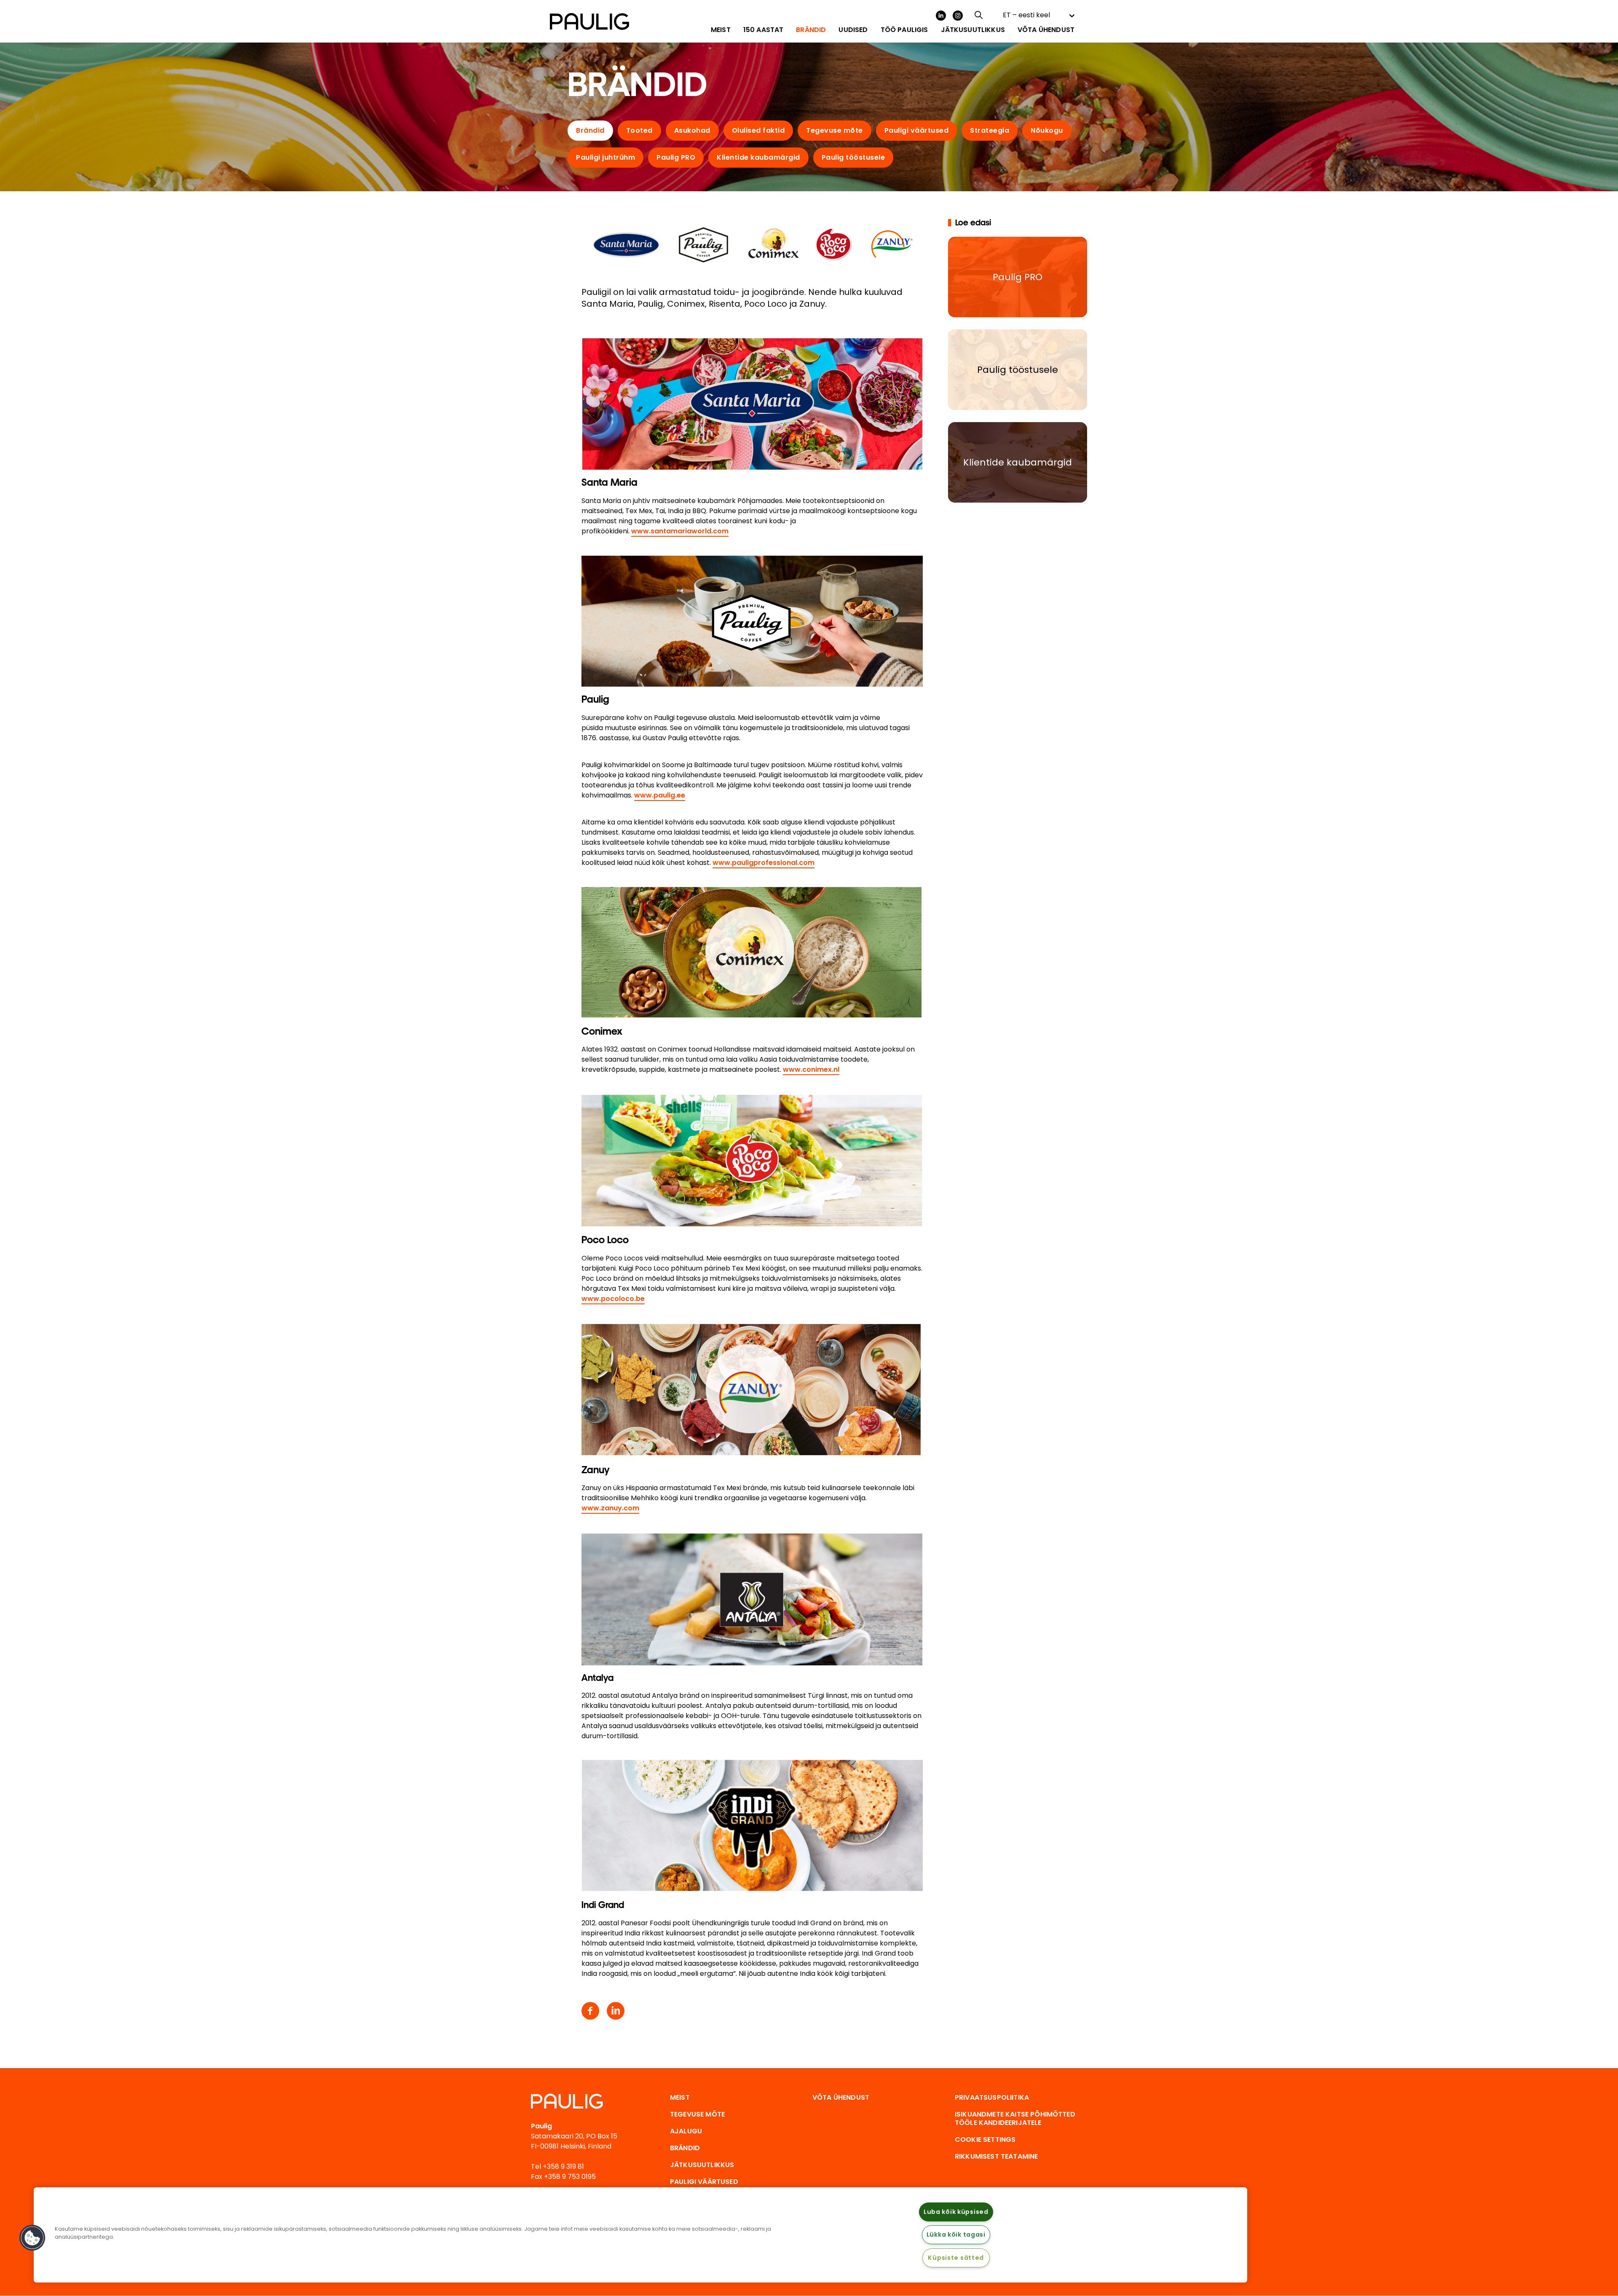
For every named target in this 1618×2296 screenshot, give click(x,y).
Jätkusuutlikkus (702, 2165)
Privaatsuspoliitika (992, 2097)
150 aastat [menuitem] (763, 30)
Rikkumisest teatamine (996, 2156)
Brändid (590, 130)
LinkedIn (941, 16)
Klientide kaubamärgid (758, 157)
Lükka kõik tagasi (956, 2234)
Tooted (639, 130)
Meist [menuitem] (721, 30)
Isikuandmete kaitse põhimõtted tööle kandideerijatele (1015, 2118)
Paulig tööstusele (853, 157)
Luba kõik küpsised (956, 2212)
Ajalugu (686, 2131)
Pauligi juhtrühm (605, 157)
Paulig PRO (676, 157)
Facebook (590, 2011)
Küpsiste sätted (956, 2258)
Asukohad (692, 130)
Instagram (958, 16)
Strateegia (990, 130)
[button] (32, 2238)
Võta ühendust (841, 2097)
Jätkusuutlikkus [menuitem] (973, 30)
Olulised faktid (758, 130)
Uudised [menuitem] (853, 30)
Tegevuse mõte (834, 130)
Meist (680, 2097)
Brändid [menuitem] (811, 30)
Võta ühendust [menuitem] (1046, 30)
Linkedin (616, 2011)
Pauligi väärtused (917, 130)
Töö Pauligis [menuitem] (904, 30)
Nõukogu (1047, 130)
